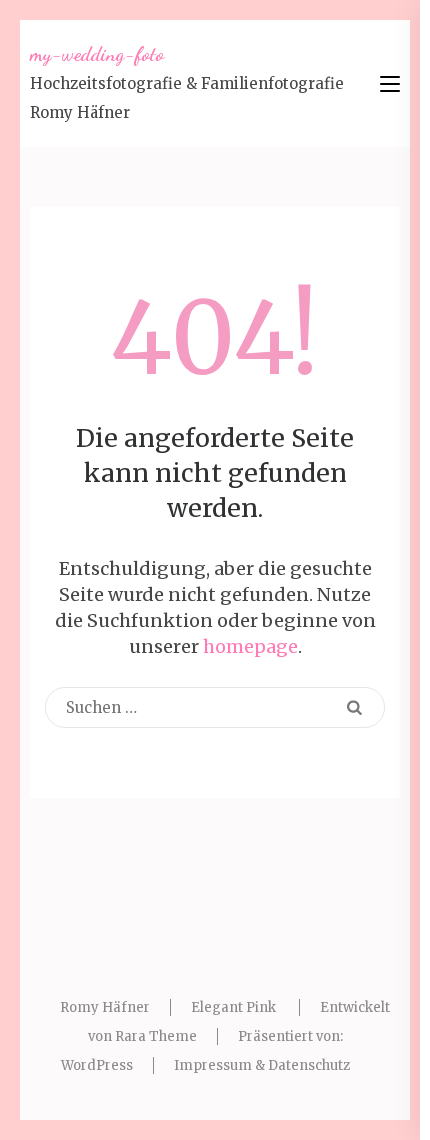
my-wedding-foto (97, 54)
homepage (250, 646)
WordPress (97, 1065)
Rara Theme (156, 1036)
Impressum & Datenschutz (262, 1065)
